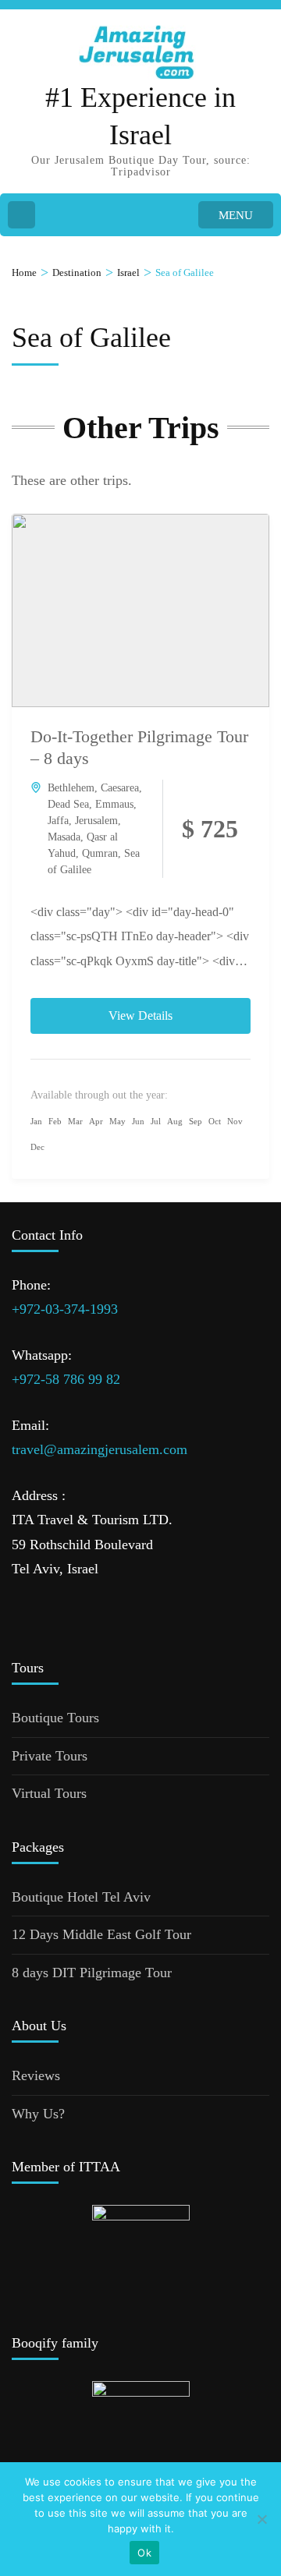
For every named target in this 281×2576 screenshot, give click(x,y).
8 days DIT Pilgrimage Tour (92, 1973)
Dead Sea (68, 804)
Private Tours (50, 1756)
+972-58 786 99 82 (66, 1379)
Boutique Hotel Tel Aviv (81, 1897)
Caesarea (120, 788)
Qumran (100, 853)
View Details (140, 1016)
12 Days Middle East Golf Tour (101, 1934)
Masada (64, 837)
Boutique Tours (55, 1718)
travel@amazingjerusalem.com (100, 1449)
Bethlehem (71, 788)
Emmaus (114, 804)
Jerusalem (96, 821)
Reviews (36, 2075)
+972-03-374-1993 (65, 1309)
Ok (144, 2553)
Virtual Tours (49, 1793)
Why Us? (38, 2114)
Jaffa (58, 821)
